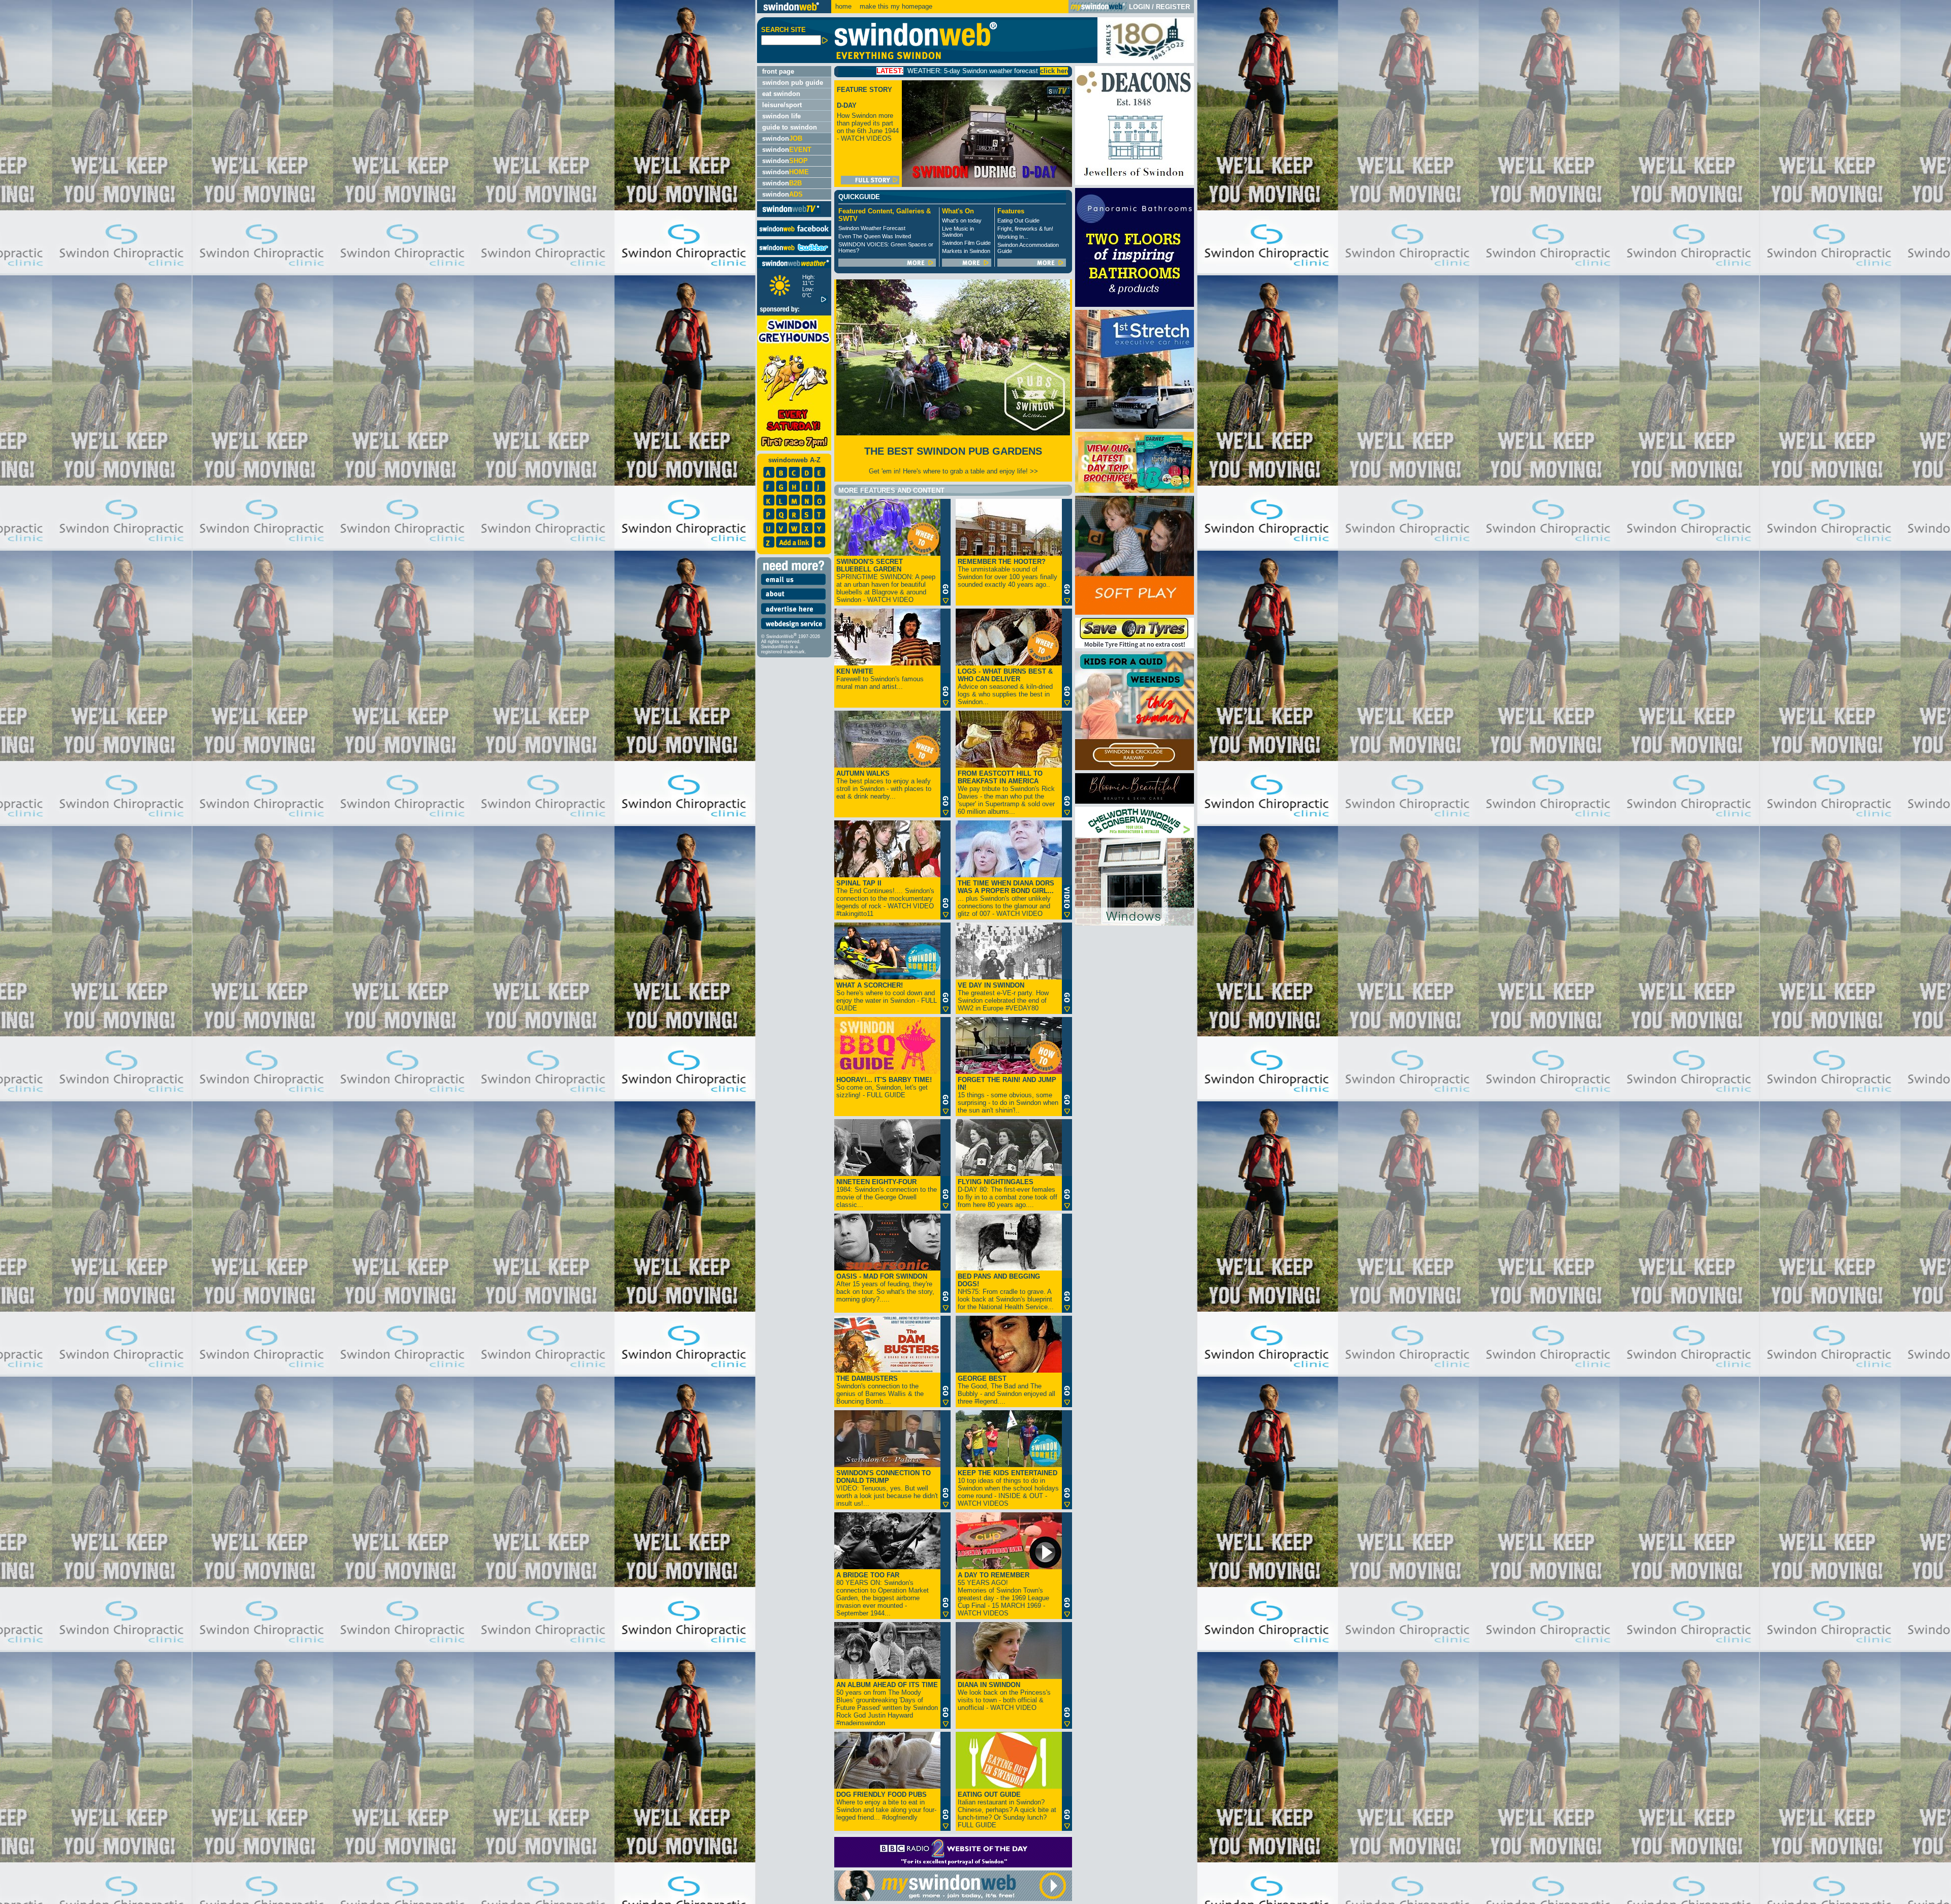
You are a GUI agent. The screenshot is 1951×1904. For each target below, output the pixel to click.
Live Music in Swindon (958, 232)
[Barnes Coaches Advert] (1135, 490)
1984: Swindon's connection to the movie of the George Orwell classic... (887, 1193)
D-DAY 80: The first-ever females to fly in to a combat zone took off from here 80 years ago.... (1008, 1193)
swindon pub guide (793, 83)
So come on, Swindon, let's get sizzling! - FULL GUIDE (884, 1087)
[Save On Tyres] (1135, 646)
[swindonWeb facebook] (794, 234)
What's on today (962, 220)
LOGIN (1139, 7)
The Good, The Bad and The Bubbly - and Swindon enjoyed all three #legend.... (1006, 1390)
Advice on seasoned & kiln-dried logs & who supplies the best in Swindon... (1005, 687)
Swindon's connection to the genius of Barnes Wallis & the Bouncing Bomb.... (880, 1390)
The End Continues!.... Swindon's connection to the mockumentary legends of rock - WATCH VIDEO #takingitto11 (885, 898)
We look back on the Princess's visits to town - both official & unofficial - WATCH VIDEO (1004, 1696)
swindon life (781, 116)
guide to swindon (790, 127)
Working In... (1013, 237)
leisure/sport (782, 105)
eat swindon (781, 94)
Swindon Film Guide (966, 243)
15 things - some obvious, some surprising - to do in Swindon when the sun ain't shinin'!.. (1008, 1095)
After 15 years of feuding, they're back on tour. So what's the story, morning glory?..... (885, 1288)
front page (778, 71)
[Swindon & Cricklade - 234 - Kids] (1135, 768)
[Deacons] (1135, 183)
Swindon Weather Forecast (872, 228)
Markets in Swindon (966, 251)
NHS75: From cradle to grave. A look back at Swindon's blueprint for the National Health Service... (1006, 1292)
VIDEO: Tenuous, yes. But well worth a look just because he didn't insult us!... (887, 1488)
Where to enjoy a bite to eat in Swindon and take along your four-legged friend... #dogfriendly (886, 1806)
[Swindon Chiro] (377, 952)
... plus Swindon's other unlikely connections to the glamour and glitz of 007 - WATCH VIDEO (1006, 898)
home (843, 6)
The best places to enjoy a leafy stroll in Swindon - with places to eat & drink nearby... (884, 785)
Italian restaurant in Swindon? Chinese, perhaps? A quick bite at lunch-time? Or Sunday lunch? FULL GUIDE (1007, 1810)
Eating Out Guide (1018, 220)
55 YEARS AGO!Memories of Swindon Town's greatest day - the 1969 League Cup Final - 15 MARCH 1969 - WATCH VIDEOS (1003, 1594)
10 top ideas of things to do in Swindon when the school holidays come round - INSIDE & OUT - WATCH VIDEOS (1008, 1488)
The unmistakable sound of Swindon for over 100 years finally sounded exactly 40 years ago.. (1008, 573)
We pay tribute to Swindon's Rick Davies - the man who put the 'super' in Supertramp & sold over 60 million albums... (1006, 792)
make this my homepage (895, 6)
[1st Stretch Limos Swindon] (1135, 426)
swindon (782, 138)
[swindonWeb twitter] (794, 253)
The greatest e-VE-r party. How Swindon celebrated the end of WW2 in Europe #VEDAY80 (1003, 997)
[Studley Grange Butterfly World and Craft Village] (1135, 612)
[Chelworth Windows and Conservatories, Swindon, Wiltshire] (1135, 923)
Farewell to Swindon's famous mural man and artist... (880, 679)
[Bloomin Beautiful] (1135, 801)
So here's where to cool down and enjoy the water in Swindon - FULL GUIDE (887, 997)
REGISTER (1173, 7)
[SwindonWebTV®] (791, 213)
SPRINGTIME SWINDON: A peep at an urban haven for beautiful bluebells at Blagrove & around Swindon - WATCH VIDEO (886, 581)
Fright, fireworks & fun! (1025, 229)
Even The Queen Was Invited (875, 236)
